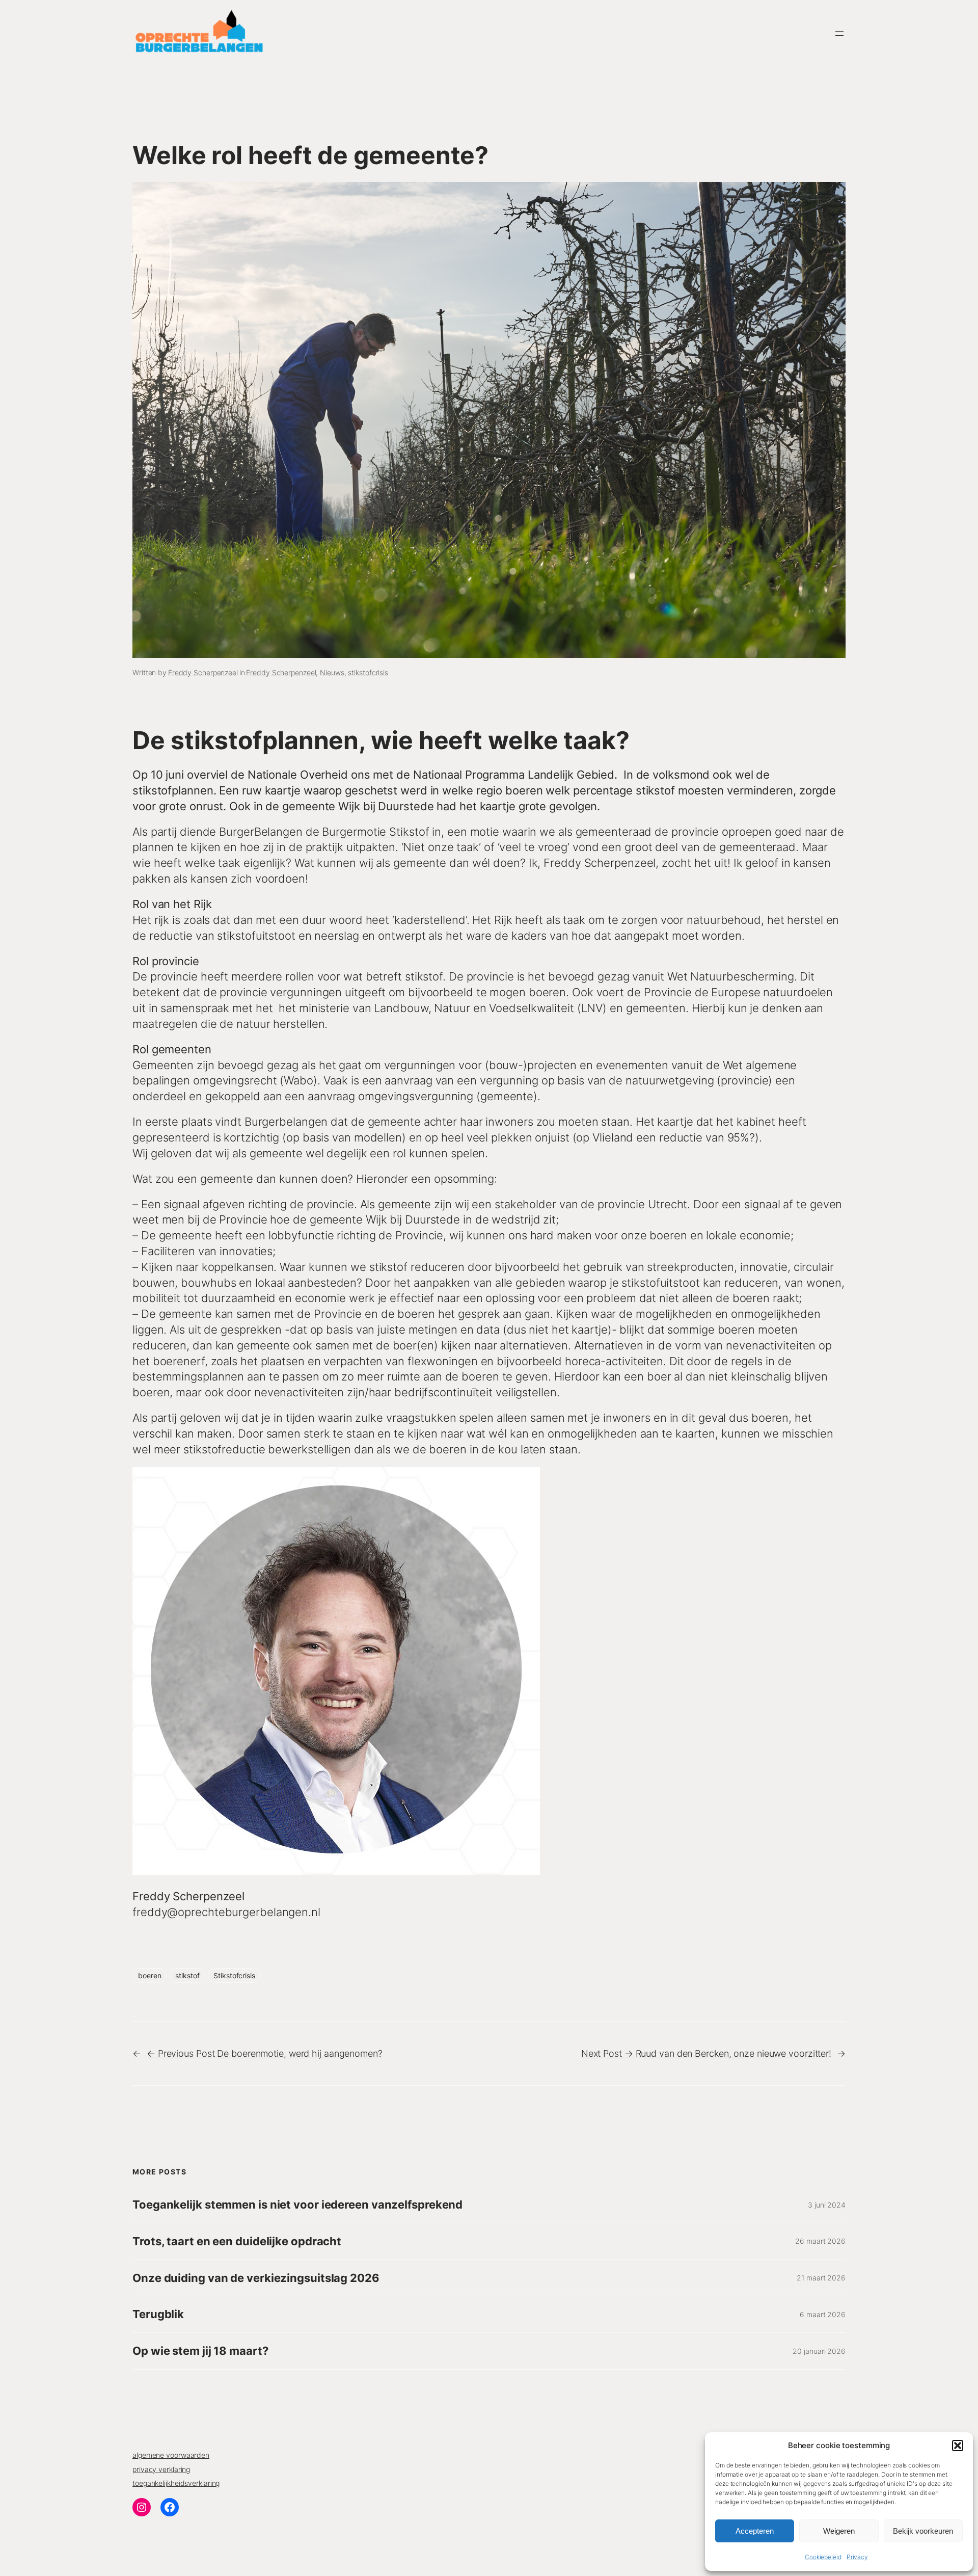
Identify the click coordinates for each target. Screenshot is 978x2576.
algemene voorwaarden (171, 2455)
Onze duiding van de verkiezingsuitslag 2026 (256, 2278)
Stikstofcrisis (234, 1975)
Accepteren (755, 2531)
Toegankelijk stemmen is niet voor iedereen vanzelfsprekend (297, 2205)
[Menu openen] (839, 34)
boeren (150, 1975)
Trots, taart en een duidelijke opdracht (237, 2241)
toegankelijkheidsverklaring (176, 2483)
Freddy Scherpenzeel (203, 672)
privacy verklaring (161, 2469)
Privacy (857, 2557)
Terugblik (158, 2314)
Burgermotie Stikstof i (378, 832)
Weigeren (839, 2531)
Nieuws (332, 672)
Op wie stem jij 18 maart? (200, 2351)
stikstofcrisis (368, 672)
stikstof (187, 1975)
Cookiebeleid (823, 2557)
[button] (958, 2446)
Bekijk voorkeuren (923, 2531)
